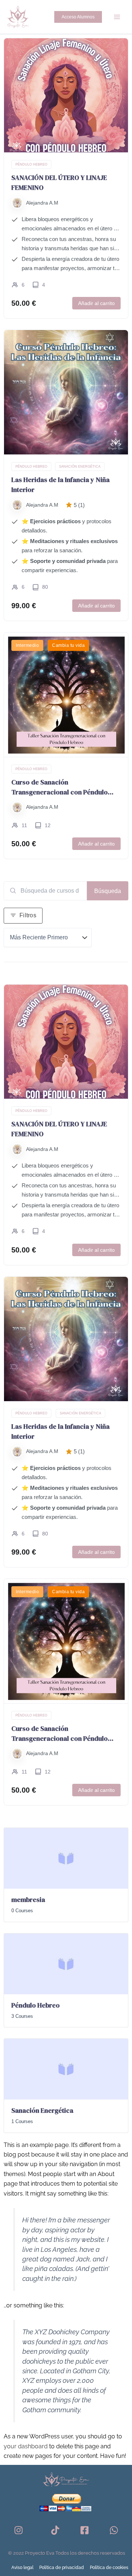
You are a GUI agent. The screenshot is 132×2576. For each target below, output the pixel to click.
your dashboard (26, 2446)
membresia (28, 1900)
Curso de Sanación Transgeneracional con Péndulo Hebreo (60, 787)
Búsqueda (108, 891)
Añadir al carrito (96, 303)
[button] (78, 17)
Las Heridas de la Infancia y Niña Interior (60, 485)
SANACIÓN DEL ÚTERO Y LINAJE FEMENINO (59, 183)
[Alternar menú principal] (117, 17)
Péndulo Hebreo (31, 164)
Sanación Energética (80, 467)
